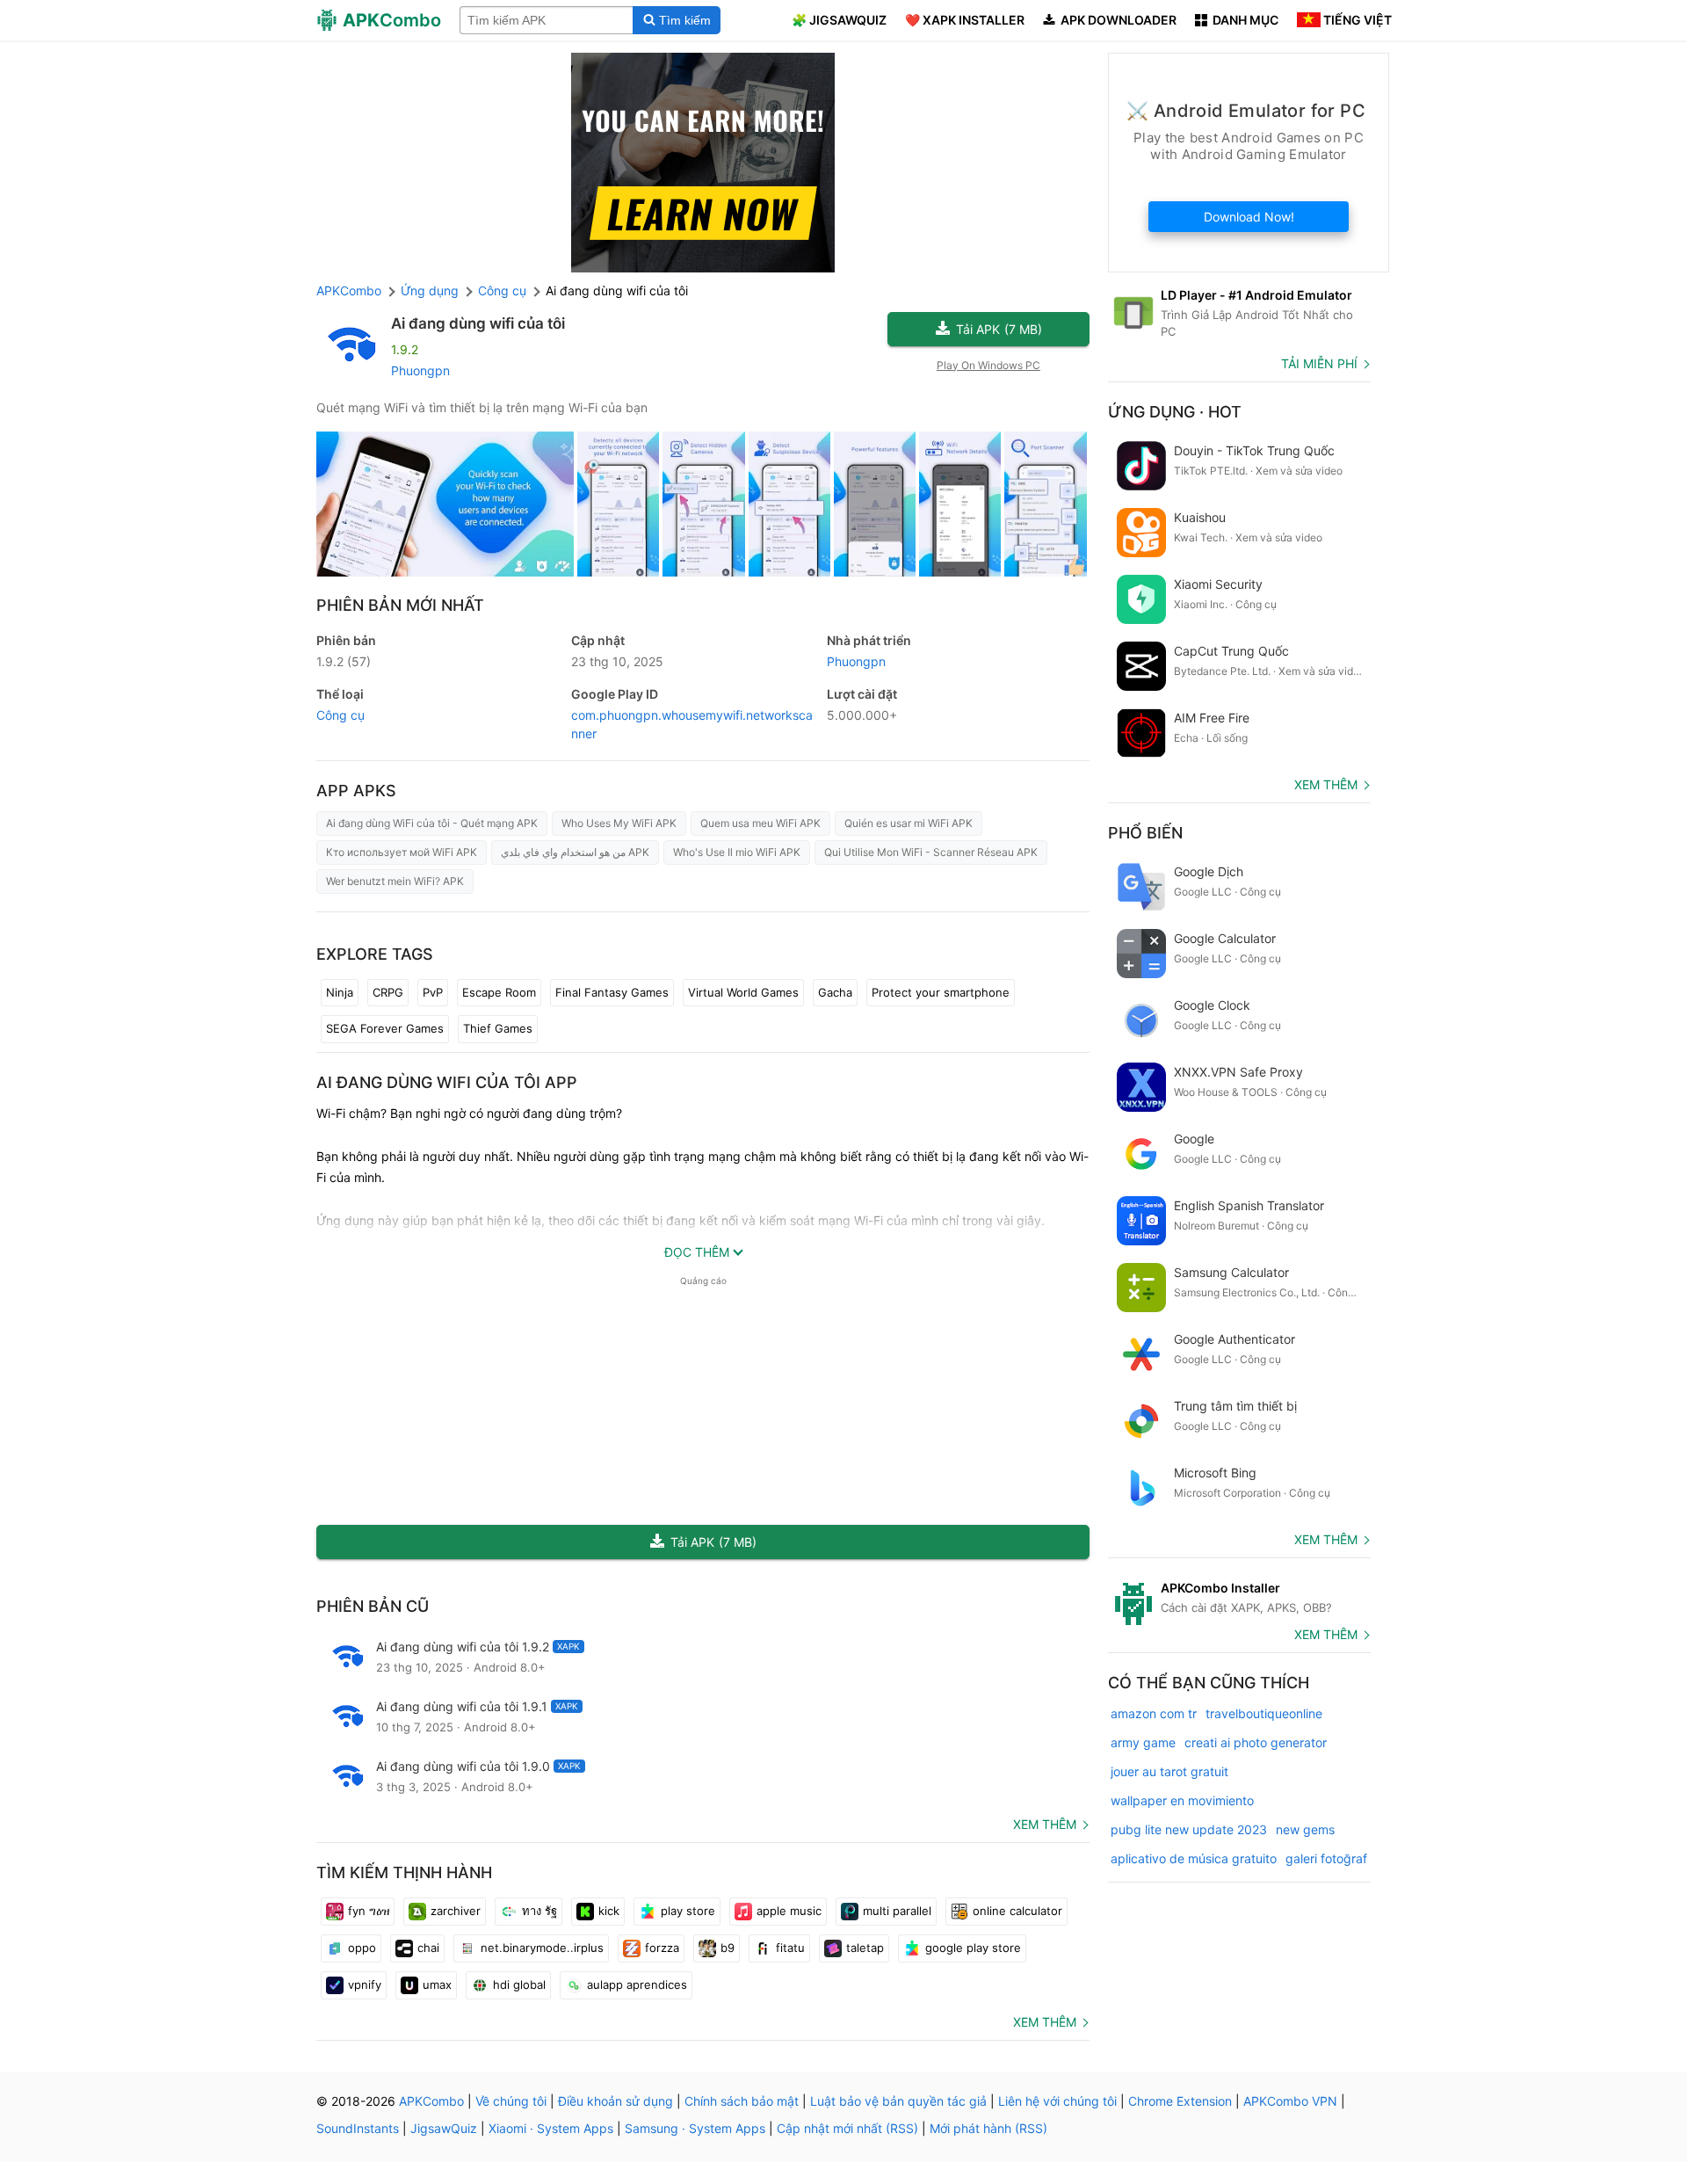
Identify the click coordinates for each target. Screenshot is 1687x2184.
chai (428, 1948)
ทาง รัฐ (539, 1911)
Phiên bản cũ (373, 1606)
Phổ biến (1145, 833)
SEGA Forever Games (385, 1028)
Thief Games (498, 1028)
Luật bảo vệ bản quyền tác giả (898, 2101)
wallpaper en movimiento (1182, 1800)
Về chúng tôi (511, 2101)
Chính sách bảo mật (742, 2101)
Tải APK (999, 329)
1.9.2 (344, 661)
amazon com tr (1154, 1713)
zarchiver (456, 1911)
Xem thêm (1045, 1824)
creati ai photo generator (1256, 1742)
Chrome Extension (1180, 2101)
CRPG (388, 992)
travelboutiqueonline (1264, 1713)
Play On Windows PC (988, 365)
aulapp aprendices (637, 1984)
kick (609, 1911)
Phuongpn (420, 370)
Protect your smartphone (941, 992)
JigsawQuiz (444, 2128)
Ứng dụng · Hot (1175, 412)
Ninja (340, 992)
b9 (728, 1948)
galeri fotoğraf (1326, 1858)
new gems (1305, 1829)
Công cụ (340, 715)
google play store (973, 1948)
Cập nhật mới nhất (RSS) (847, 2128)
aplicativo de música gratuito (1194, 1858)
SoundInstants (358, 2128)
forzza (662, 1948)
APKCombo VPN (1290, 2101)
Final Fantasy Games (612, 992)
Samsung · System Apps (695, 2128)
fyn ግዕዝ (369, 1911)
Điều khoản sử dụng (615, 2101)
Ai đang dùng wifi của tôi (478, 323)
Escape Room (499, 992)
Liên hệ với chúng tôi (1057, 2101)
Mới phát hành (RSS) (988, 2128)
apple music (789, 1911)
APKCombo (349, 290)
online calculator (1017, 1911)
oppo (362, 1948)
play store (688, 1911)
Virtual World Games (743, 992)
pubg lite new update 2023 (1189, 1829)
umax (437, 1984)
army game (1143, 1742)
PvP (433, 992)
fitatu (790, 1948)
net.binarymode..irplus (542, 1948)
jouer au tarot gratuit (1169, 1771)
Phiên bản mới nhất (400, 605)
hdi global (519, 1984)
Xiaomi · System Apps (551, 2128)
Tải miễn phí (1319, 363)
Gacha (835, 992)
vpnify (365, 1984)
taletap (865, 1948)
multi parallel (897, 1911)
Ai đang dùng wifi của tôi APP (447, 1082)
